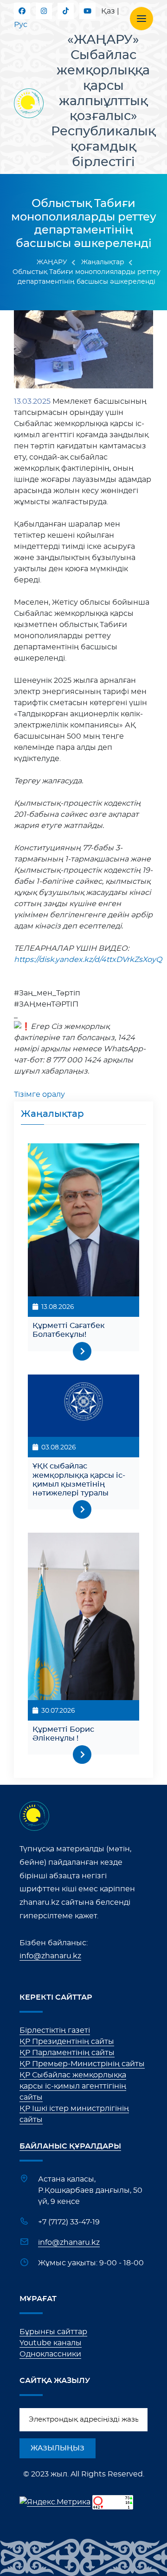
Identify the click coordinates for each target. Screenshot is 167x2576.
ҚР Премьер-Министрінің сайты (82, 2064)
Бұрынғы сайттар (53, 2332)
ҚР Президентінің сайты (67, 2042)
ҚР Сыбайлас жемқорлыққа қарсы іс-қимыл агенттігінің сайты (73, 2086)
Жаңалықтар (103, 262)
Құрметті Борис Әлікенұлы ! (63, 1734)
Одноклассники (50, 2354)
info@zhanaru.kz (50, 1956)
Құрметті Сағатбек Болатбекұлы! (69, 1330)
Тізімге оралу (39, 1094)
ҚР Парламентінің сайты (67, 2053)
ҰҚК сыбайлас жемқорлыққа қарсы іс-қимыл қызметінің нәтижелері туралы (79, 1480)
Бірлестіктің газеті (55, 2030)
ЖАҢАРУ (52, 262)
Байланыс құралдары (70, 2146)
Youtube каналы (51, 2343)
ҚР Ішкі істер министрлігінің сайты (74, 2114)
